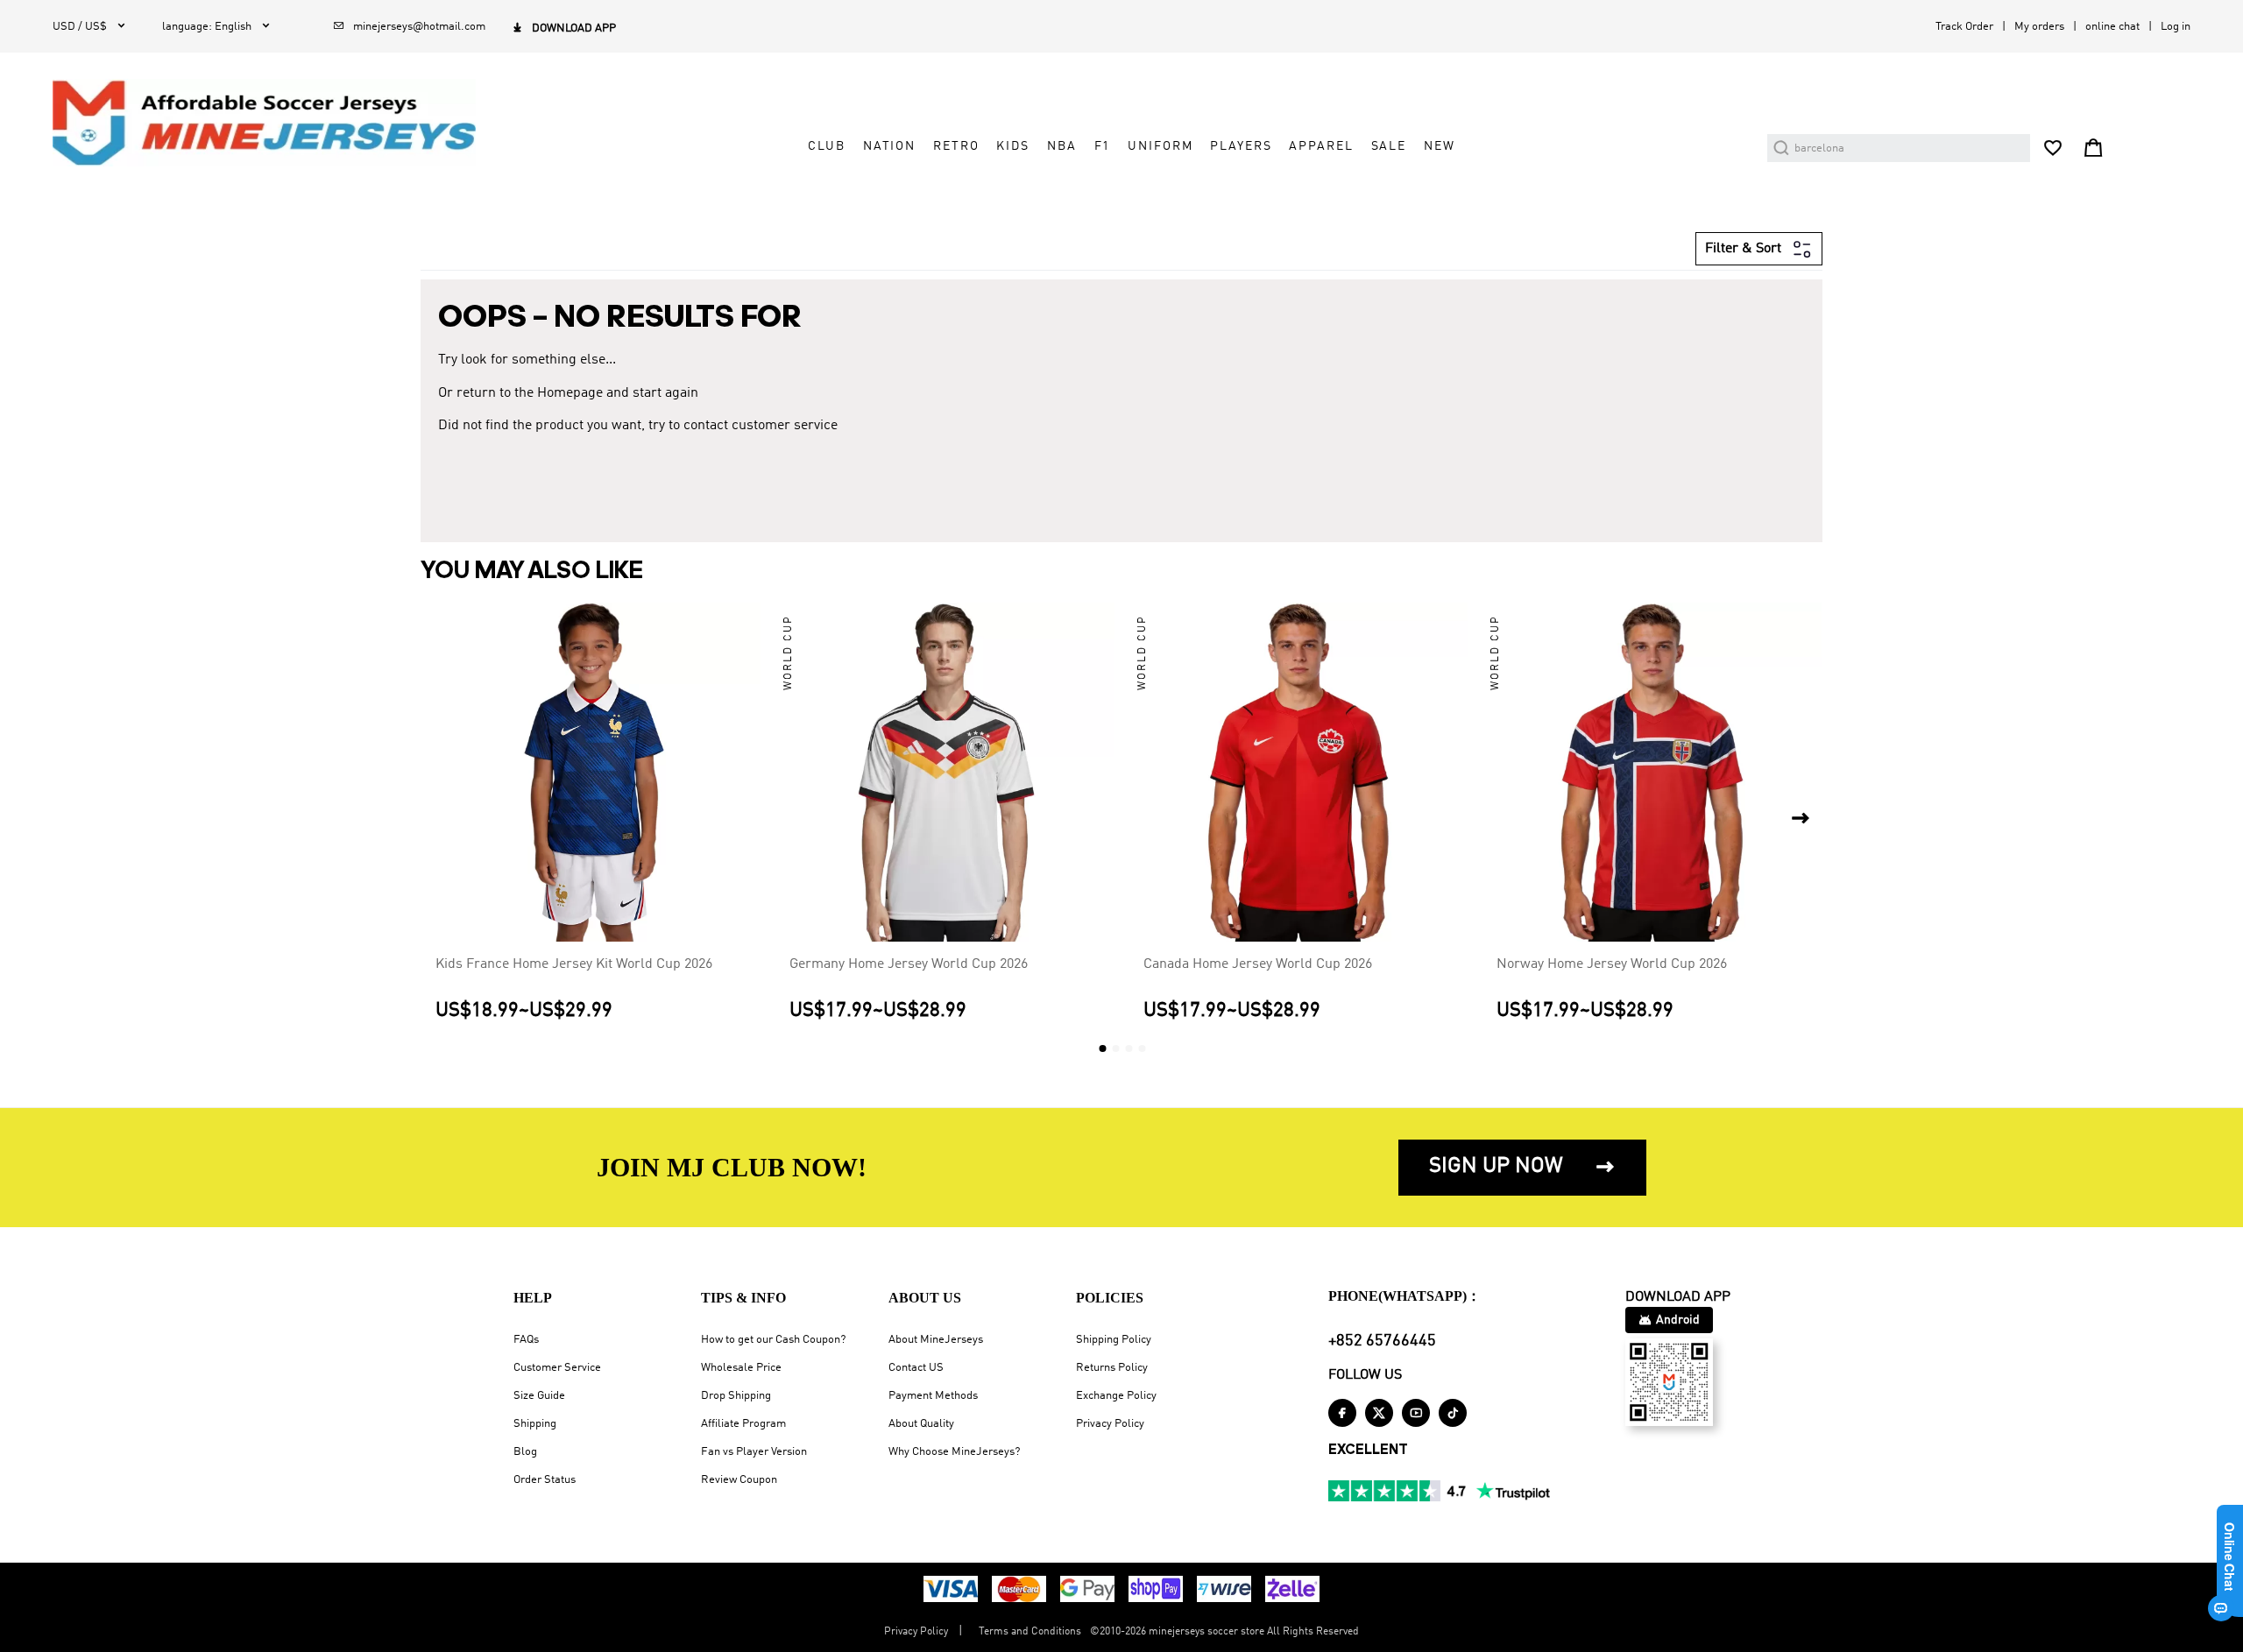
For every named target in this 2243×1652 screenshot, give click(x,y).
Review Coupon (739, 1480)
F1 (1103, 146)
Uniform (1160, 146)
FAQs (526, 1340)
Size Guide (539, 1396)
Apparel (1321, 146)
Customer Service (557, 1368)
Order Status (545, 1480)
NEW (1440, 146)
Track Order (1964, 27)
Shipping (535, 1424)
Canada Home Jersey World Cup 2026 (1258, 964)
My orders (2039, 27)
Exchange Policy (1116, 1396)
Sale (1389, 146)
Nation (889, 146)
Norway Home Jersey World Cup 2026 (1612, 964)
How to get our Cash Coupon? (773, 1340)
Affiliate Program (743, 1424)
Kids (1012, 146)
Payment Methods (933, 1396)
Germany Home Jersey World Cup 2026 (909, 964)
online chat (2112, 27)
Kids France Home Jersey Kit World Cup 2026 (574, 964)
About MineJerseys (936, 1340)
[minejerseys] (274, 123)
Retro (956, 146)
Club (826, 146)
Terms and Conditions (1030, 1632)
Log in (2176, 27)
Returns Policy (1112, 1368)
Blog (525, 1452)
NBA (1062, 146)
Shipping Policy (1114, 1340)
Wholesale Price (741, 1368)
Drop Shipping (736, 1396)
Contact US (916, 1368)
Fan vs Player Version (754, 1452)
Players (1241, 146)
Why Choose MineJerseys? (954, 1452)
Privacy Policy (1110, 1424)
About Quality (921, 1424)
